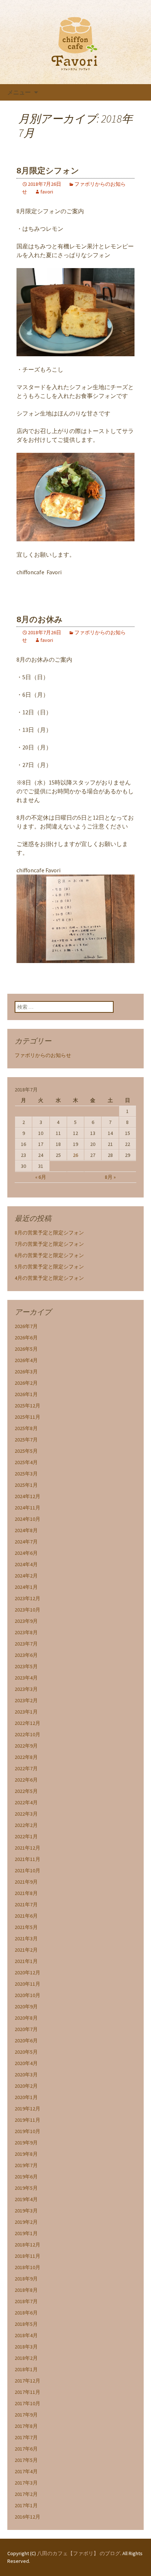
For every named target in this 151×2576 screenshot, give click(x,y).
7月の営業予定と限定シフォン (49, 1244)
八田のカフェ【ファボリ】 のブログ (79, 2553)
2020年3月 (26, 2075)
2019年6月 (26, 2177)
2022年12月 (27, 1723)
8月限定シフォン (48, 171)
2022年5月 (26, 1791)
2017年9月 (26, 2415)
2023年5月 (26, 1666)
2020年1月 (26, 2097)
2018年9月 (26, 2279)
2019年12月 (27, 2109)
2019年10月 (27, 2131)
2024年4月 (26, 1564)
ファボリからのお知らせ (43, 1055)
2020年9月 (26, 2007)
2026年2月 (26, 1383)
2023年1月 (26, 1712)
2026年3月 (26, 1372)
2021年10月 (27, 1870)
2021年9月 (26, 1882)
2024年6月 (26, 1553)
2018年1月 (26, 2369)
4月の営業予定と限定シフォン (49, 1278)
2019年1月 (26, 2233)
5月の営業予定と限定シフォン (49, 1267)
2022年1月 (26, 1836)
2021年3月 (26, 1938)
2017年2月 (26, 2494)
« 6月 (41, 1177)
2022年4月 (26, 1802)
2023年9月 (26, 1621)
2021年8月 (26, 1893)
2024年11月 (27, 1508)
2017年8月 (26, 2426)
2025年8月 (26, 1428)
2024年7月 (26, 1542)
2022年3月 (26, 1814)
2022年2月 (26, 1825)
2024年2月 (26, 1576)
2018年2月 (26, 2358)
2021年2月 (26, 1950)
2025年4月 (26, 1462)
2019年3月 (26, 2211)
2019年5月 (26, 2188)
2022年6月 (26, 1780)
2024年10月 (27, 1519)
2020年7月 (26, 2029)
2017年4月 (26, 2471)
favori (47, 192)
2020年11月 (27, 1984)
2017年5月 (26, 2460)
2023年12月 (27, 1598)
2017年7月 (26, 2437)
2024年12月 (27, 1496)
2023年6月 (26, 1655)
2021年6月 (26, 1916)
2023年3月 (26, 1689)
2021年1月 (26, 1961)
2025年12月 (27, 1406)
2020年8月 (26, 2018)
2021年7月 (26, 1904)
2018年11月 (27, 2256)
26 (75, 1155)
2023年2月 (26, 1700)
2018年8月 (26, 2290)
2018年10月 (27, 2267)
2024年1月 (26, 1587)
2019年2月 (26, 2222)
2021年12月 (27, 1848)
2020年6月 (26, 2041)
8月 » (110, 1177)
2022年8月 (26, 1757)
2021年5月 (26, 1927)
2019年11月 (27, 2120)
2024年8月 (26, 1530)
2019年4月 (26, 2199)
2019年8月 (26, 2154)
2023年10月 (27, 1610)
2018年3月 (26, 2347)
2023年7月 (26, 1644)
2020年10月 (27, 1995)
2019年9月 (26, 2143)
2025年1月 (26, 1485)
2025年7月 (26, 1440)
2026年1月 (26, 1394)
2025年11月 (27, 1417)
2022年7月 (26, 1768)
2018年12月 (27, 2245)
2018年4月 (26, 2335)
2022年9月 (26, 1746)
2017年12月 (27, 2381)
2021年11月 (27, 1859)
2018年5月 (26, 2324)
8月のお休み (40, 619)
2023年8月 (26, 1632)
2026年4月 (26, 1360)
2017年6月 (26, 2449)
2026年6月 (26, 1338)
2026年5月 (26, 1349)
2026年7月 (26, 1326)
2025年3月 (26, 1474)
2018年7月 (26, 2301)
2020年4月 (26, 2063)
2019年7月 (26, 2165)
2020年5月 (26, 2052)
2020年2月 (26, 2086)
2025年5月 (26, 1451)
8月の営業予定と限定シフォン (49, 1233)
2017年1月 (26, 2505)
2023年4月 (26, 1678)
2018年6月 (26, 2313)
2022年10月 (27, 1734)
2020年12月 (27, 1973)
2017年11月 (27, 2392)
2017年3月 (26, 2483)
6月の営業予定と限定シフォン (49, 1255)
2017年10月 (27, 2403)
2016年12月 (27, 2517)
